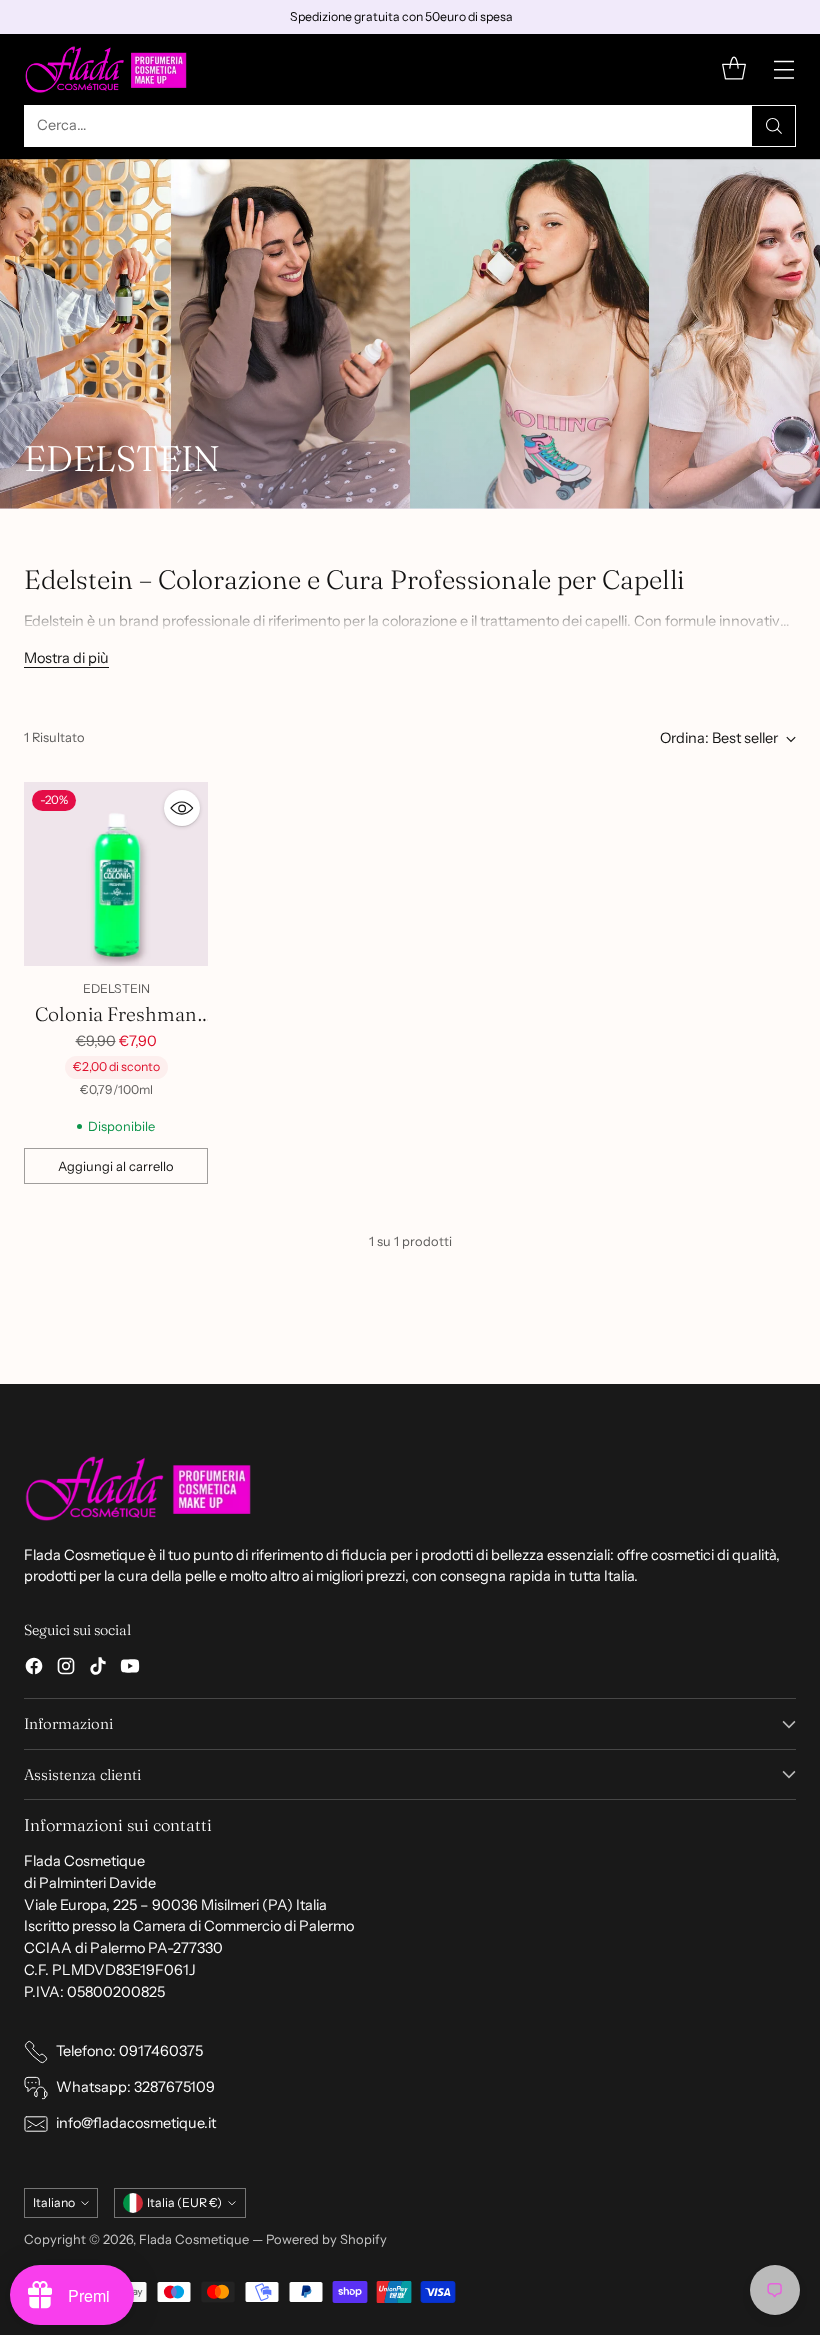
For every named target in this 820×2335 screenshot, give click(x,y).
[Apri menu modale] (783, 69)
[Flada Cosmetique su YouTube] (130, 1669)
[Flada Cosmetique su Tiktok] (98, 1669)
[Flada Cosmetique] (106, 69)
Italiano (54, 2202)
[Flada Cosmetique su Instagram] (66, 1669)
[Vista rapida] (182, 808)
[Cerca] (774, 126)
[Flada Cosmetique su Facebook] (34, 1669)
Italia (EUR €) (184, 2202)
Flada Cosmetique (194, 2239)
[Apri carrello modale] (733, 69)
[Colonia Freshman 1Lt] (116, 874)
